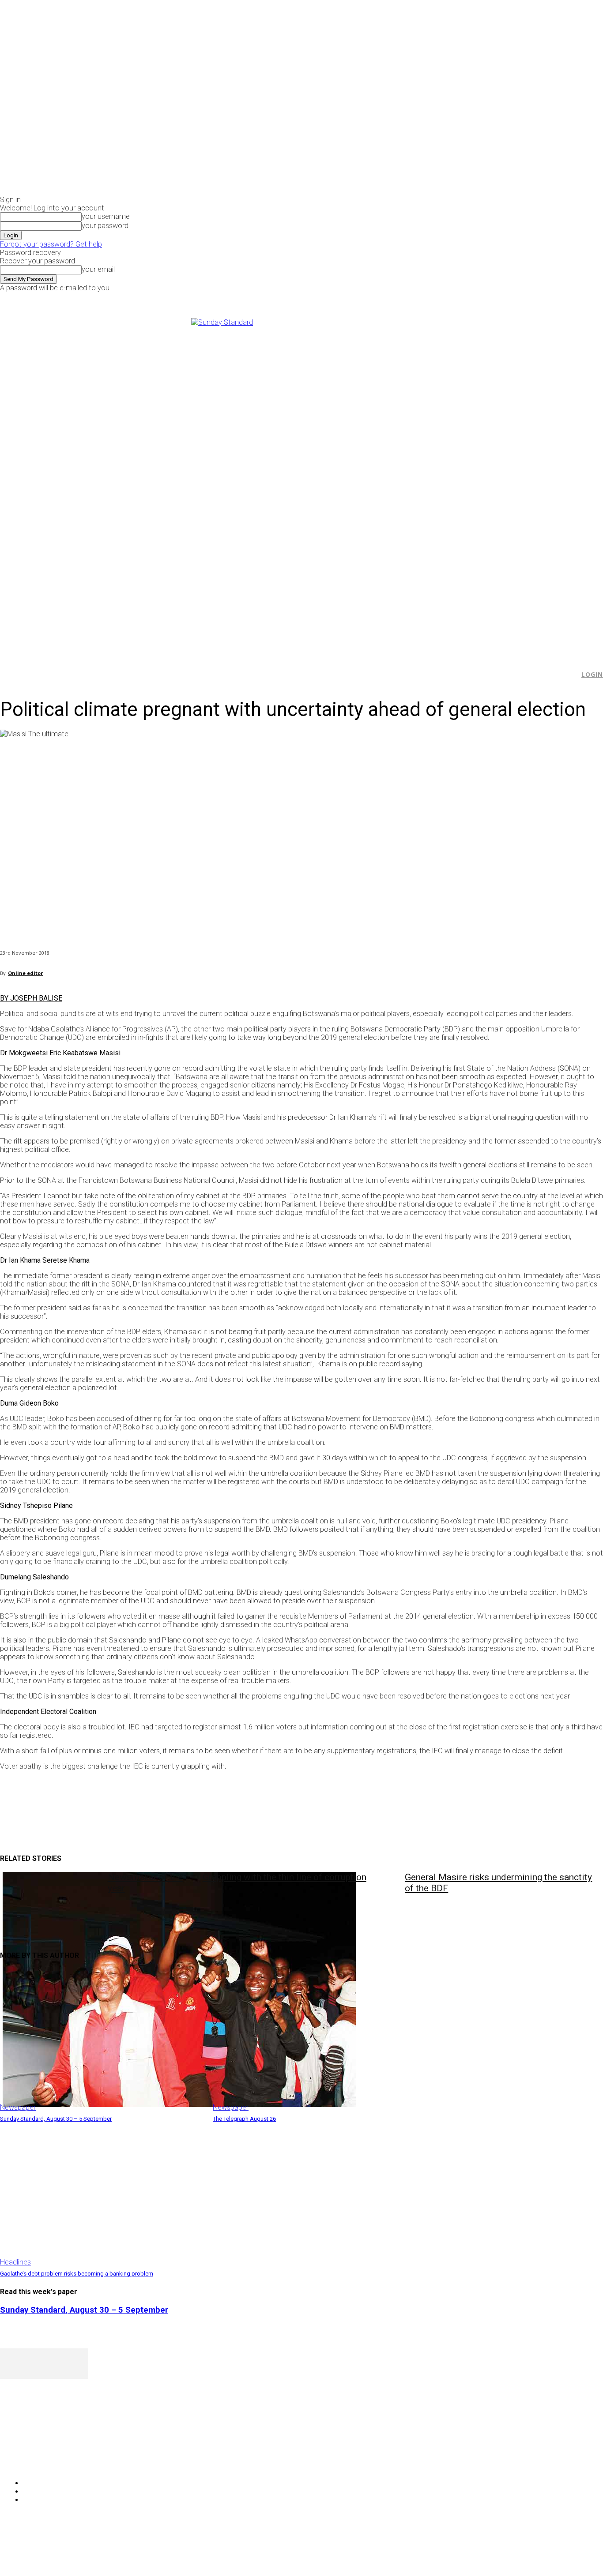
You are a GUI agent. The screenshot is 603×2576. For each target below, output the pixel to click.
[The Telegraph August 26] (315, 2040)
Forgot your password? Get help (51, 244)
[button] (568, 675)
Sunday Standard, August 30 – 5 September (56, 2119)
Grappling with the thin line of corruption (285, 1877)
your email (98, 269)
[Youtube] (518, 298)
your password (105, 226)
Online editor (25, 973)
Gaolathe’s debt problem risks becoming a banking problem (77, 2274)
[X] (507, 298)
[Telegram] (173, 1813)
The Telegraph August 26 (244, 2119)
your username (106, 216)
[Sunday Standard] (301, 483)
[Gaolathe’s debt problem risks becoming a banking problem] (102, 2195)
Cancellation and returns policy (567, 2552)
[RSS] (54, 2461)
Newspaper (18, 2107)
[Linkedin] (142, 1813)
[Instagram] (498, 298)
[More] (205, 1813)
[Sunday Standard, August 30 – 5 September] (102, 2040)
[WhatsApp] (110, 1813)
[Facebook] (488, 298)
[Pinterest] (78, 1813)
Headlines (15, 2262)
